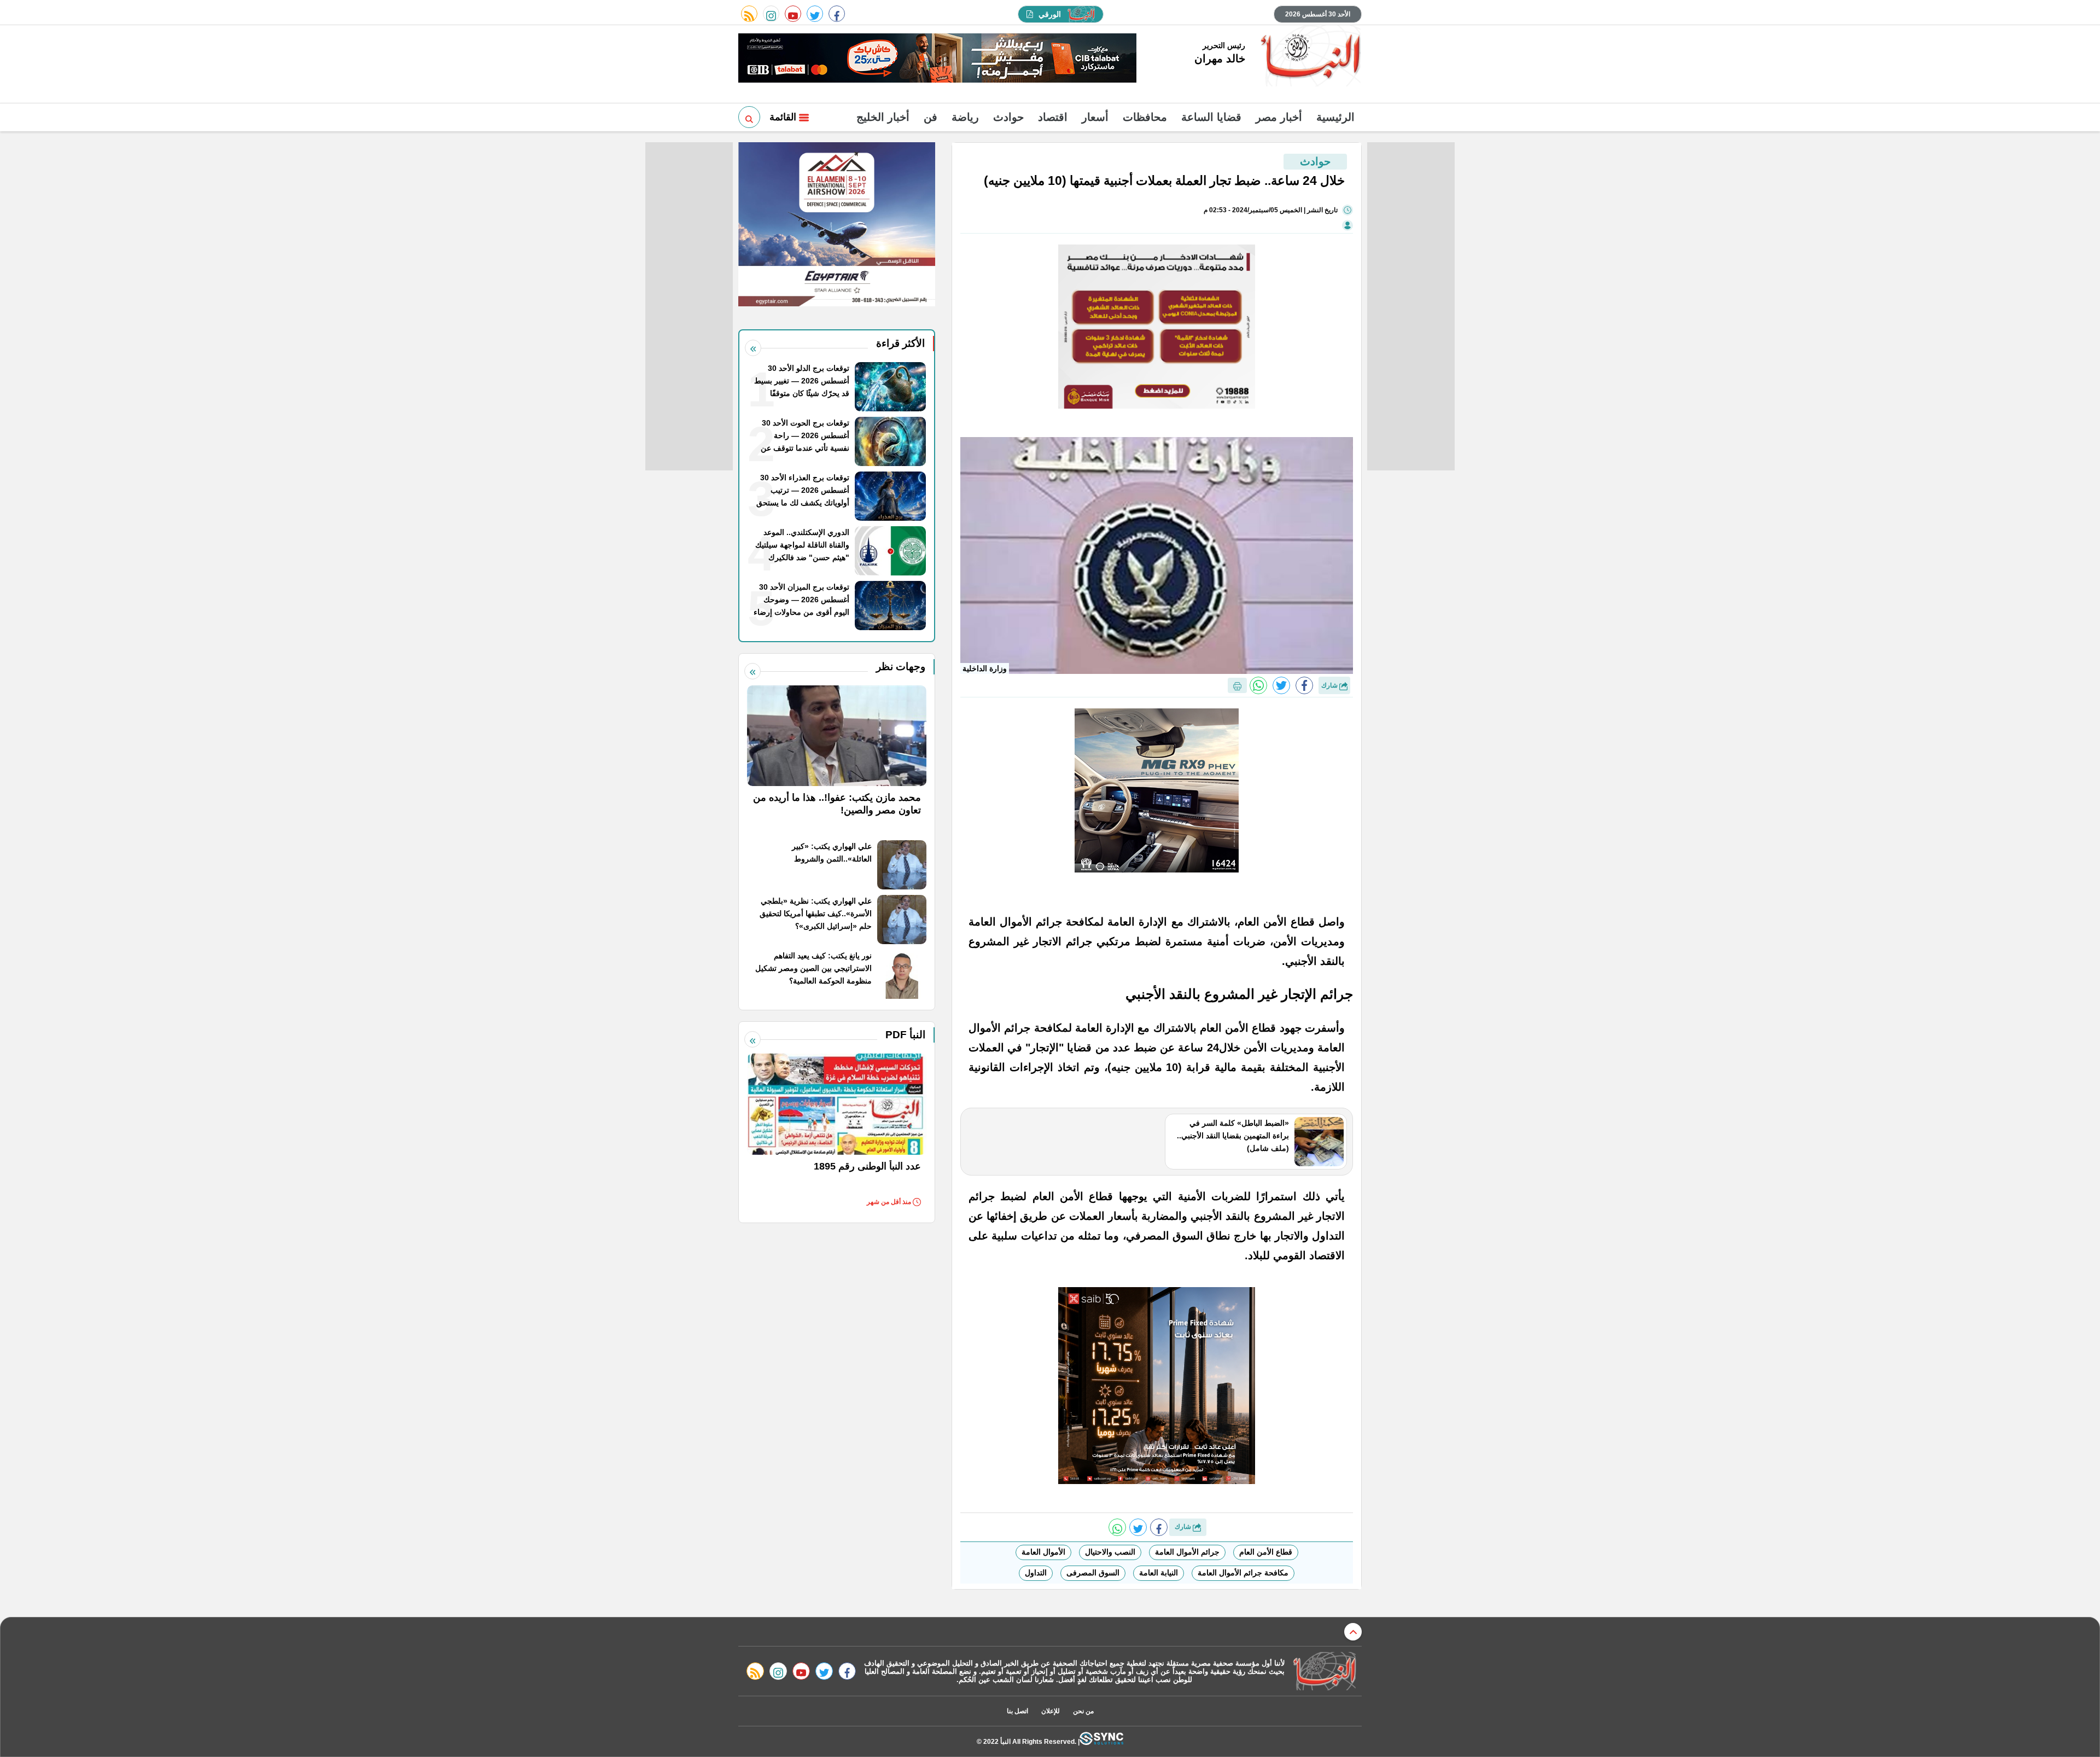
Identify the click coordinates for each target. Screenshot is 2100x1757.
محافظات (1145, 117)
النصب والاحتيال (1110, 1552)
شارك (1330, 685)
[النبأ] (1309, 57)
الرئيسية (1335, 117)
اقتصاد (1053, 117)
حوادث (1008, 117)
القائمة (784, 117)
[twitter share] (1281, 685)
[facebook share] (1304, 685)
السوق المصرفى (1093, 1573)
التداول (1036, 1573)
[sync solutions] (1101, 1741)
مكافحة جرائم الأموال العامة (1243, 1573)
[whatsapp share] (1258, 685)
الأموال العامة (1043, 1552)
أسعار (1095, 117)
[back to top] (1353, 1632)
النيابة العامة (1159, 1573)
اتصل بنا (1017, 1711)
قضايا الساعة (1211, 117)
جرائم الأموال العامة (1187, 1552)
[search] (749, 117)
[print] (1237, 685)
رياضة (965, 117)
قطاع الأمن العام (1266, 1552)
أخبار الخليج (883, 117)
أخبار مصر (1279, 117)
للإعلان (1051, 1711)
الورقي (1050, 14)
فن (931, 117)
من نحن (1083, 1711)
